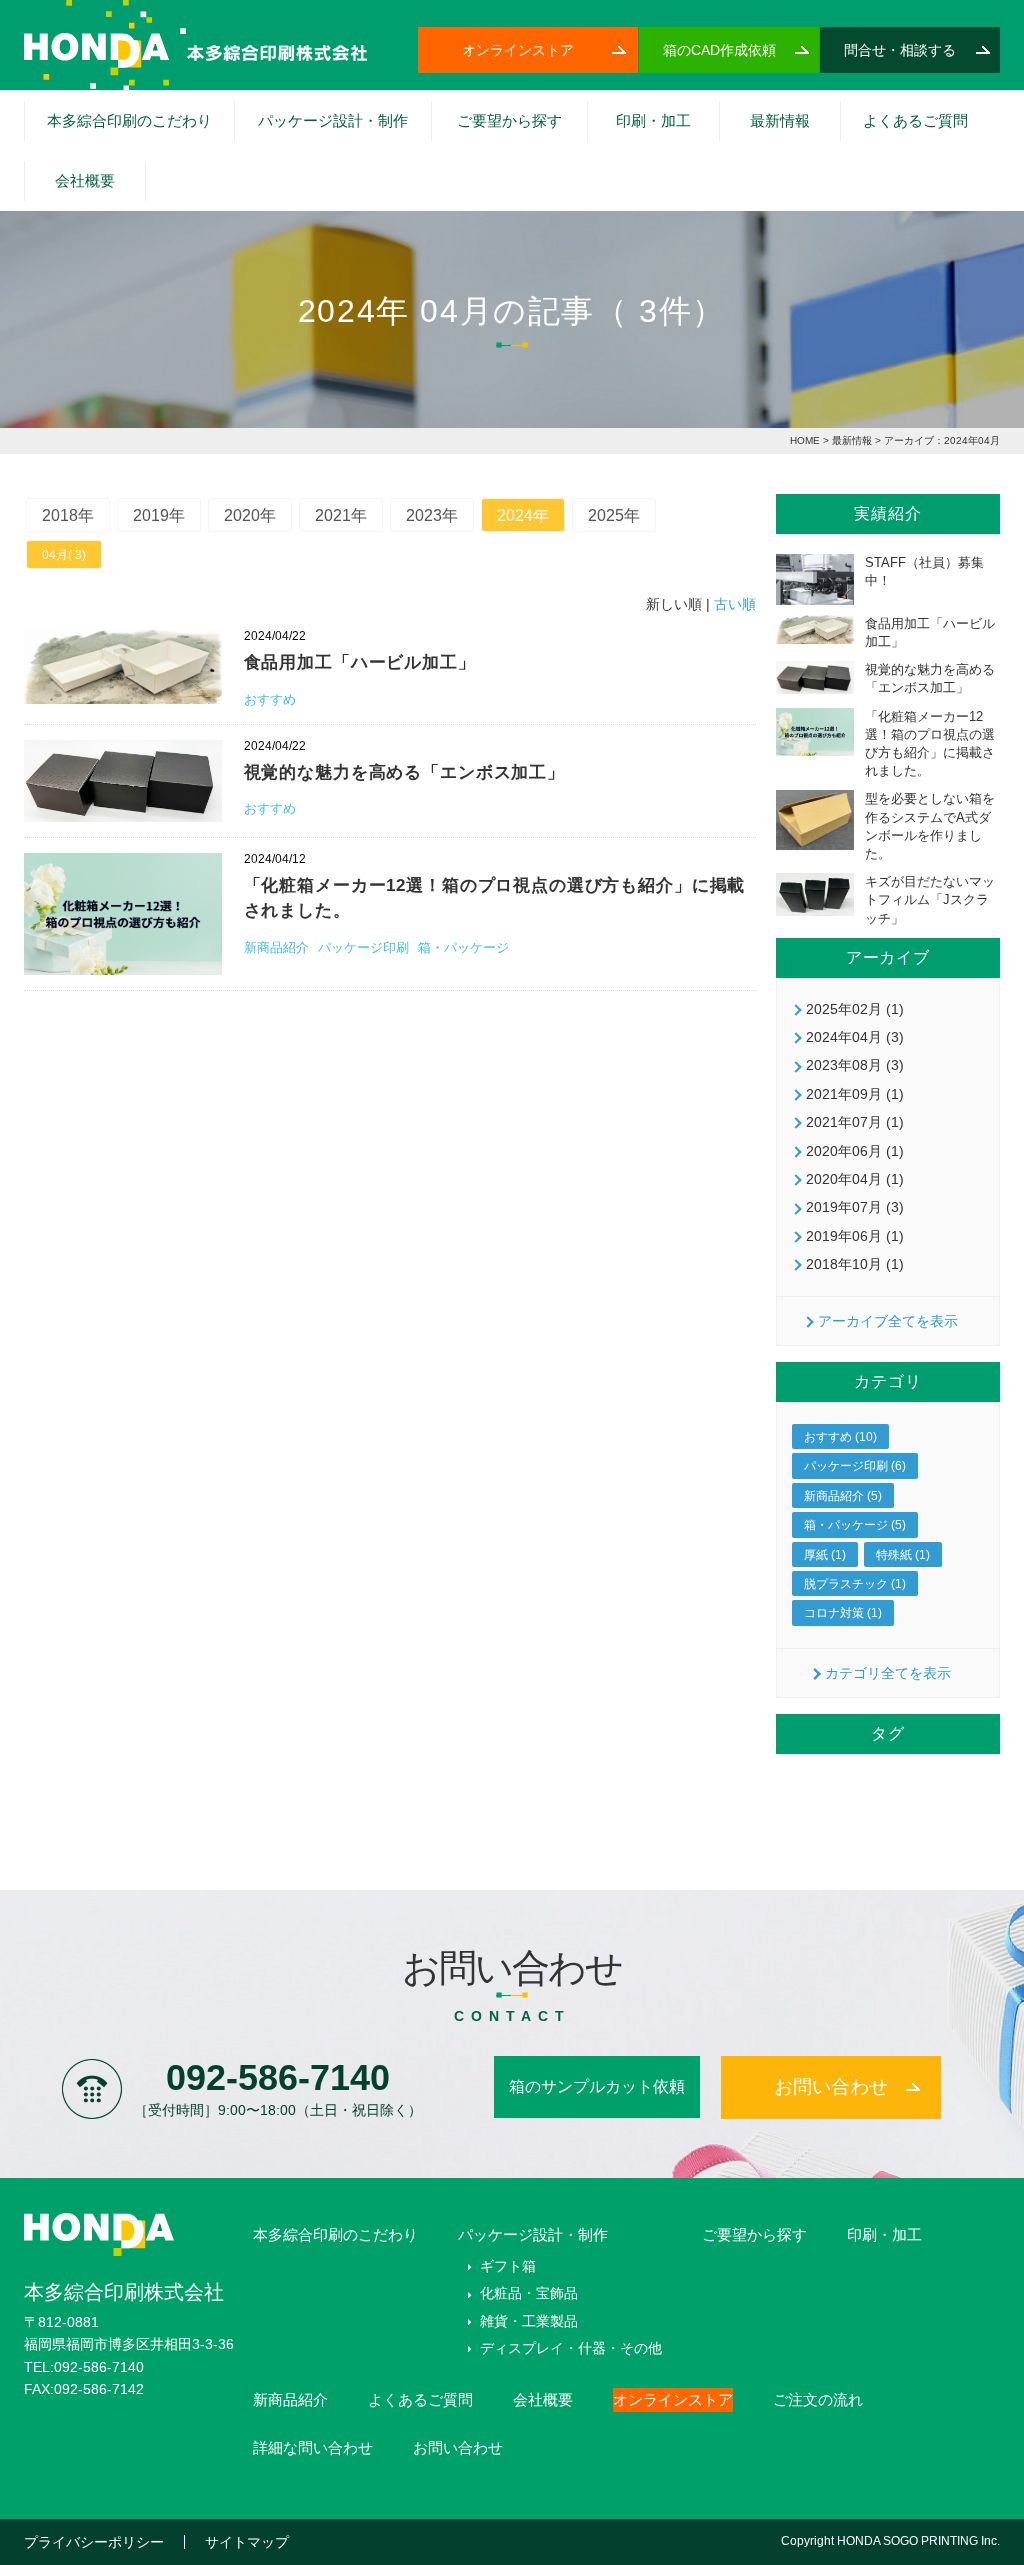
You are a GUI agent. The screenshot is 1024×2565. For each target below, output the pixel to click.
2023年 (432, 515)
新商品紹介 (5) (843, 1496)
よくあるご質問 (915, 120)
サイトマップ (247, 2542)
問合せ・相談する (900, 50)
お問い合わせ (831, 2086)
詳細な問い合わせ (313, 2447)
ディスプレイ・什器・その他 (571, 2348)
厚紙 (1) (825, 1555)
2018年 (68, 515)
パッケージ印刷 (365, 947)
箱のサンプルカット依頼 (597, 2086)
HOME (805, 440)
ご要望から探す (509, 120)
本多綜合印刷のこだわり (129, 120)
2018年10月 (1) (855, 1264)
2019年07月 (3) (855, 1207)
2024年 (523, 515)
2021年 (341, 515)
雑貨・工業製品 (529, 2321)
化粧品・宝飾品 (486, 170)
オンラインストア (518, 50)
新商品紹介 (278, 947)
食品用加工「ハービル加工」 (360, 662)
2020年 (250, 515)
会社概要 (85, 180)
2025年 (614, 515)
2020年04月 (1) (855, 1179)
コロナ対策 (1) (843, 1613)
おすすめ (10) (840, 1437)
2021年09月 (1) (855, 1094)
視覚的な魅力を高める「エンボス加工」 (404, 772)
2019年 (159, 515)
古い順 (735, 604)
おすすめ (270, 699)
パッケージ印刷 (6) (855, 1466)
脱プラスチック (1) (855, 1584)
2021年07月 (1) (855, 1122)
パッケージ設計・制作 (333, 120)
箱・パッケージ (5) (855, 1525)
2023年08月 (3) (855, 1065)
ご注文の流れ (818, 2399)
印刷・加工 (653, 120)
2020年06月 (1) (855, 1151)
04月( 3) (64, 555)
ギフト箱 (282, 170)
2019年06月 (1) (855, 1236)
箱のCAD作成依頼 (719, 50)
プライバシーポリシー (94, 2542)
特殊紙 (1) (903, 1555)
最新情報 (780, 120)
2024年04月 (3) (855, 1037)
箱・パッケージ (463, 947)
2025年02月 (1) (855, 1009)
